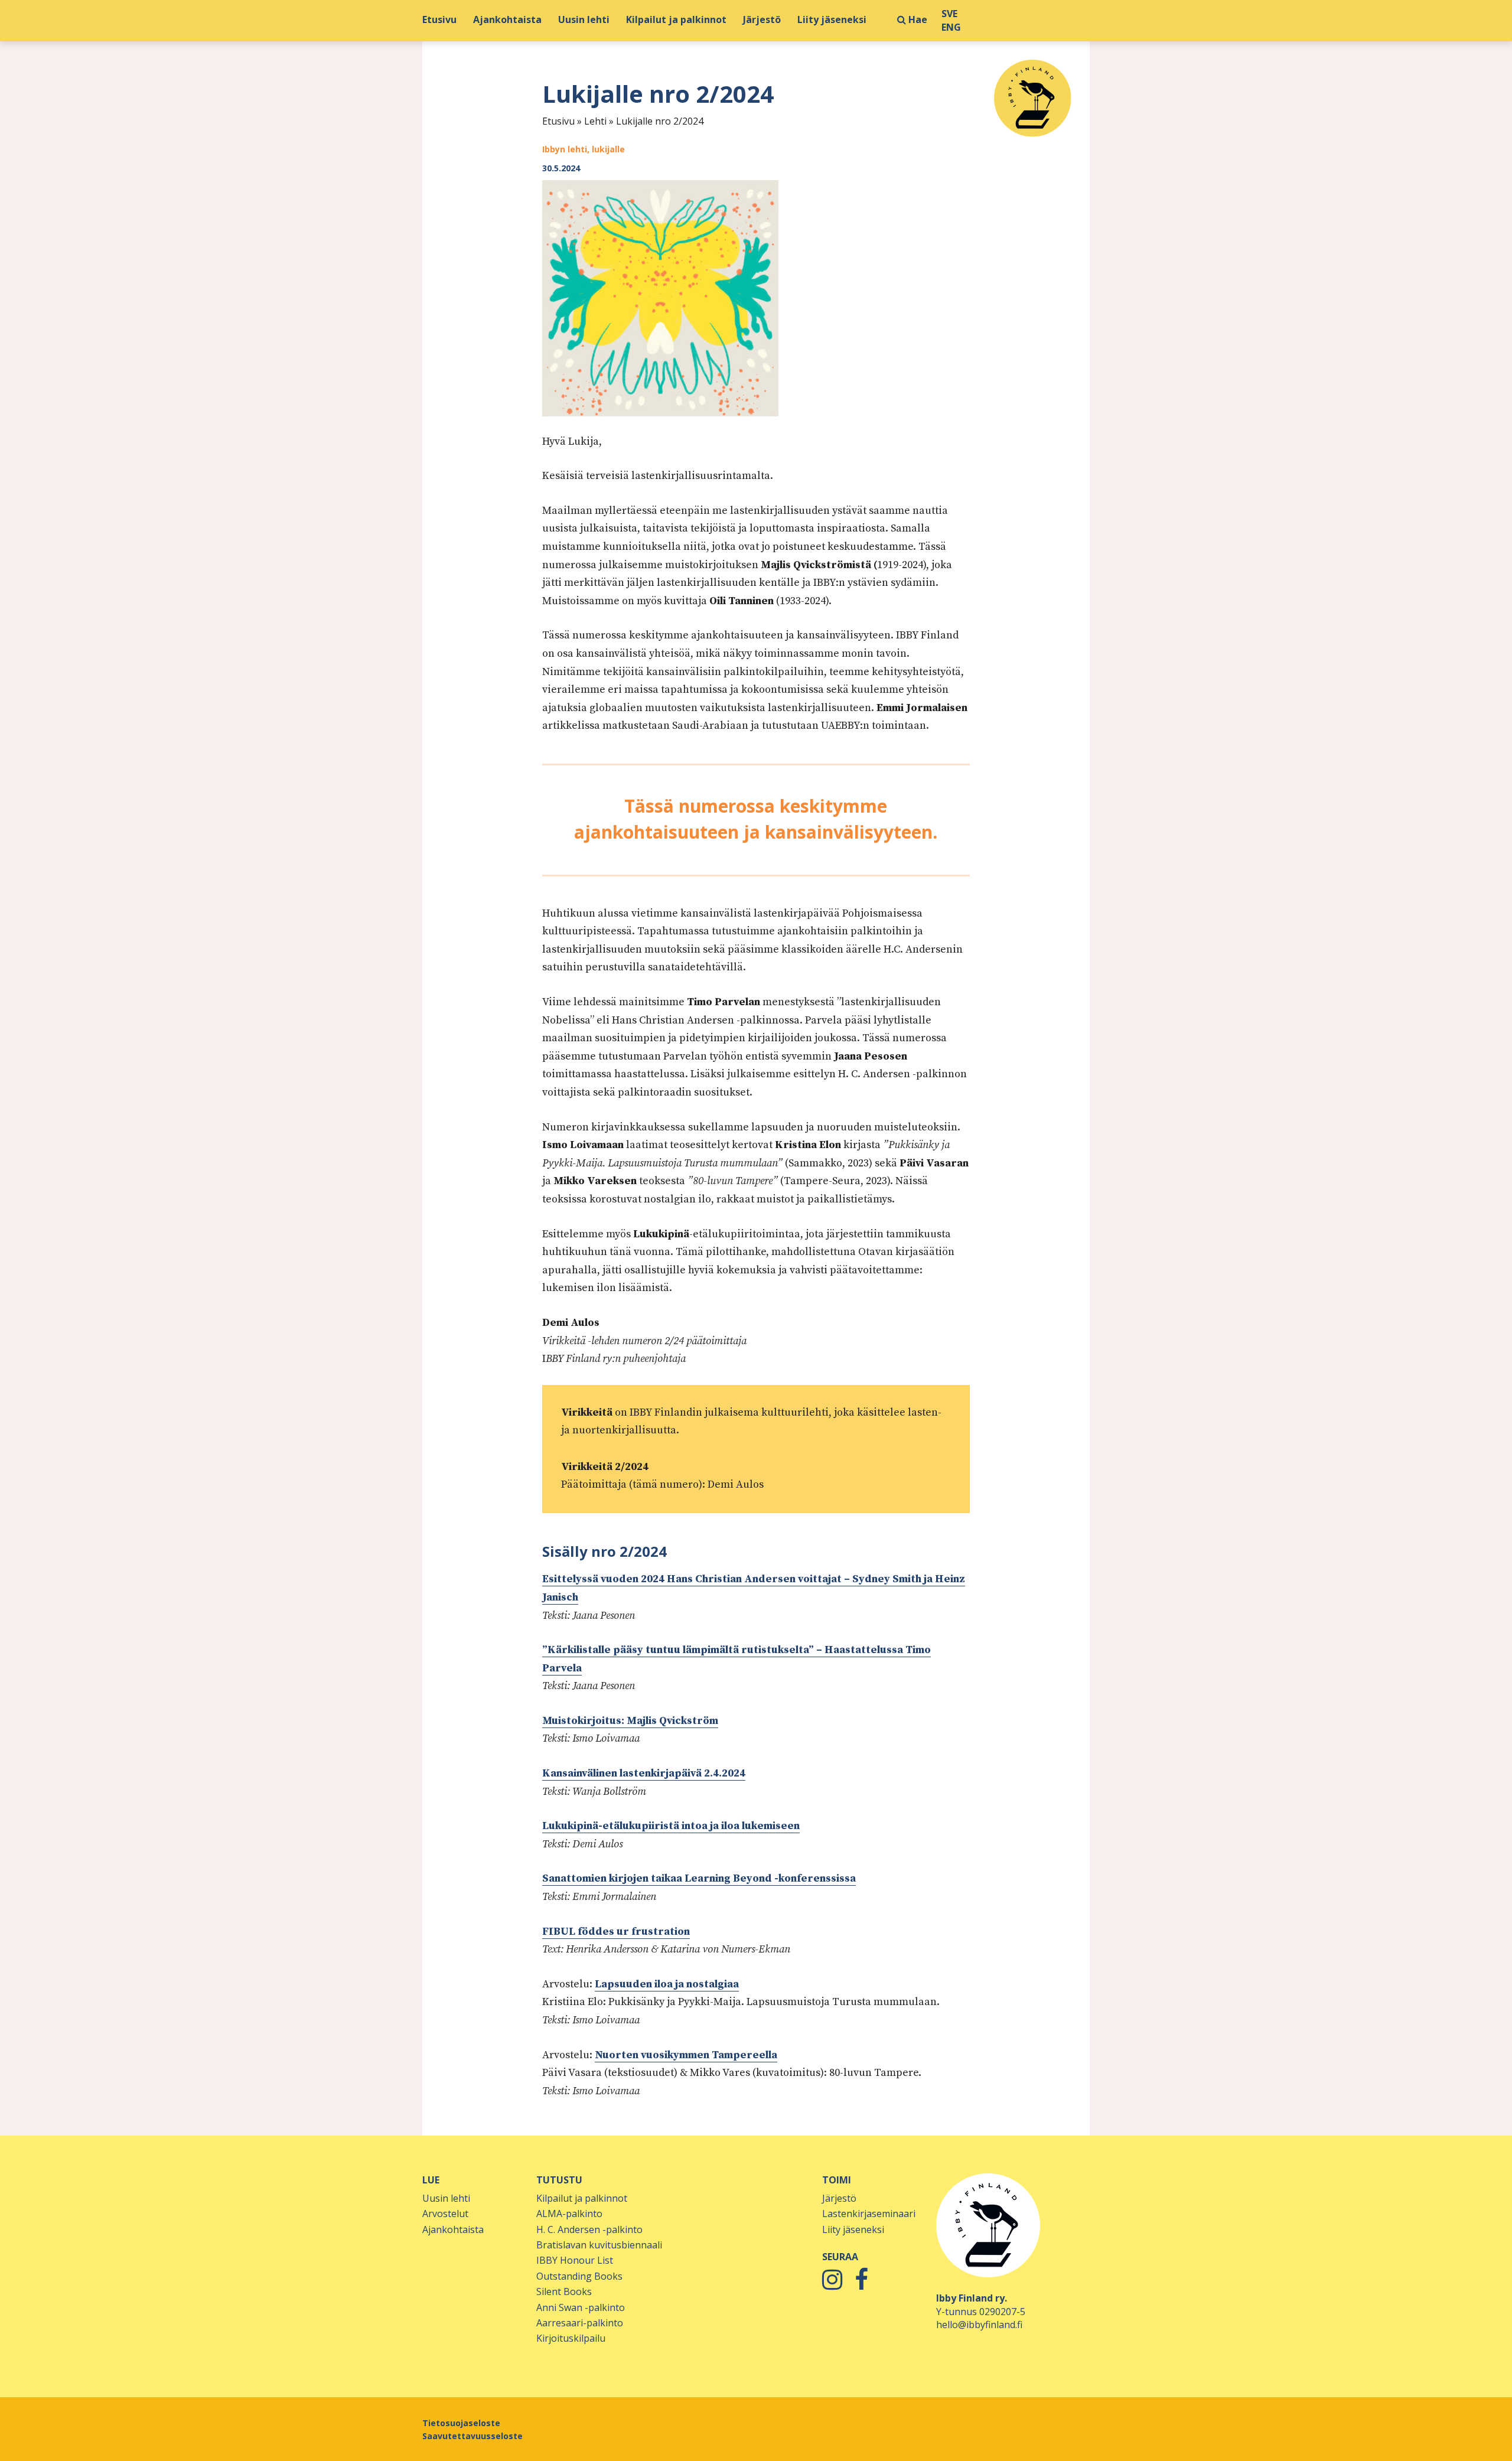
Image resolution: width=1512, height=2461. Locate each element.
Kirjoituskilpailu (571, 2338)
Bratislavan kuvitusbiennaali (599, 2245)
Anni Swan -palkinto (581, 2307)
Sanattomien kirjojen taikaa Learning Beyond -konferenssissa (699, 1878)
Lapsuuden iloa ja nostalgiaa (667, 1984)
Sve (949, 14)
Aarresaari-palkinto (580, 2323)
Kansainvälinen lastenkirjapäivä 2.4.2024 (644, 1773)
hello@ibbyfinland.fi (979, 2325)
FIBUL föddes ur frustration (616, 1932)
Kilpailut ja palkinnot (676, 20)
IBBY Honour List (575, 2260)
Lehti (595, 121)
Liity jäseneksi (832, 20)
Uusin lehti (584, 20)
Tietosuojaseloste (461, 2423)
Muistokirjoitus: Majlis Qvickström (630, 1721)
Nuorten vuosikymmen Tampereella (686, 2055)
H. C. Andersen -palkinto (589, 2229)
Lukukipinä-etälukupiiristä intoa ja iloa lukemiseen (671, 1826)
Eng (951, 27)
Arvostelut (445, 2214)
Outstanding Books (579, 2276)
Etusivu (439, 20)
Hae (917, 20)
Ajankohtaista (507, 20)
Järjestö (762, 20)
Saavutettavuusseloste (472, 2436)
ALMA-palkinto (569, 2214)
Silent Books (564, 2291)
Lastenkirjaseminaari (869, 2214)
